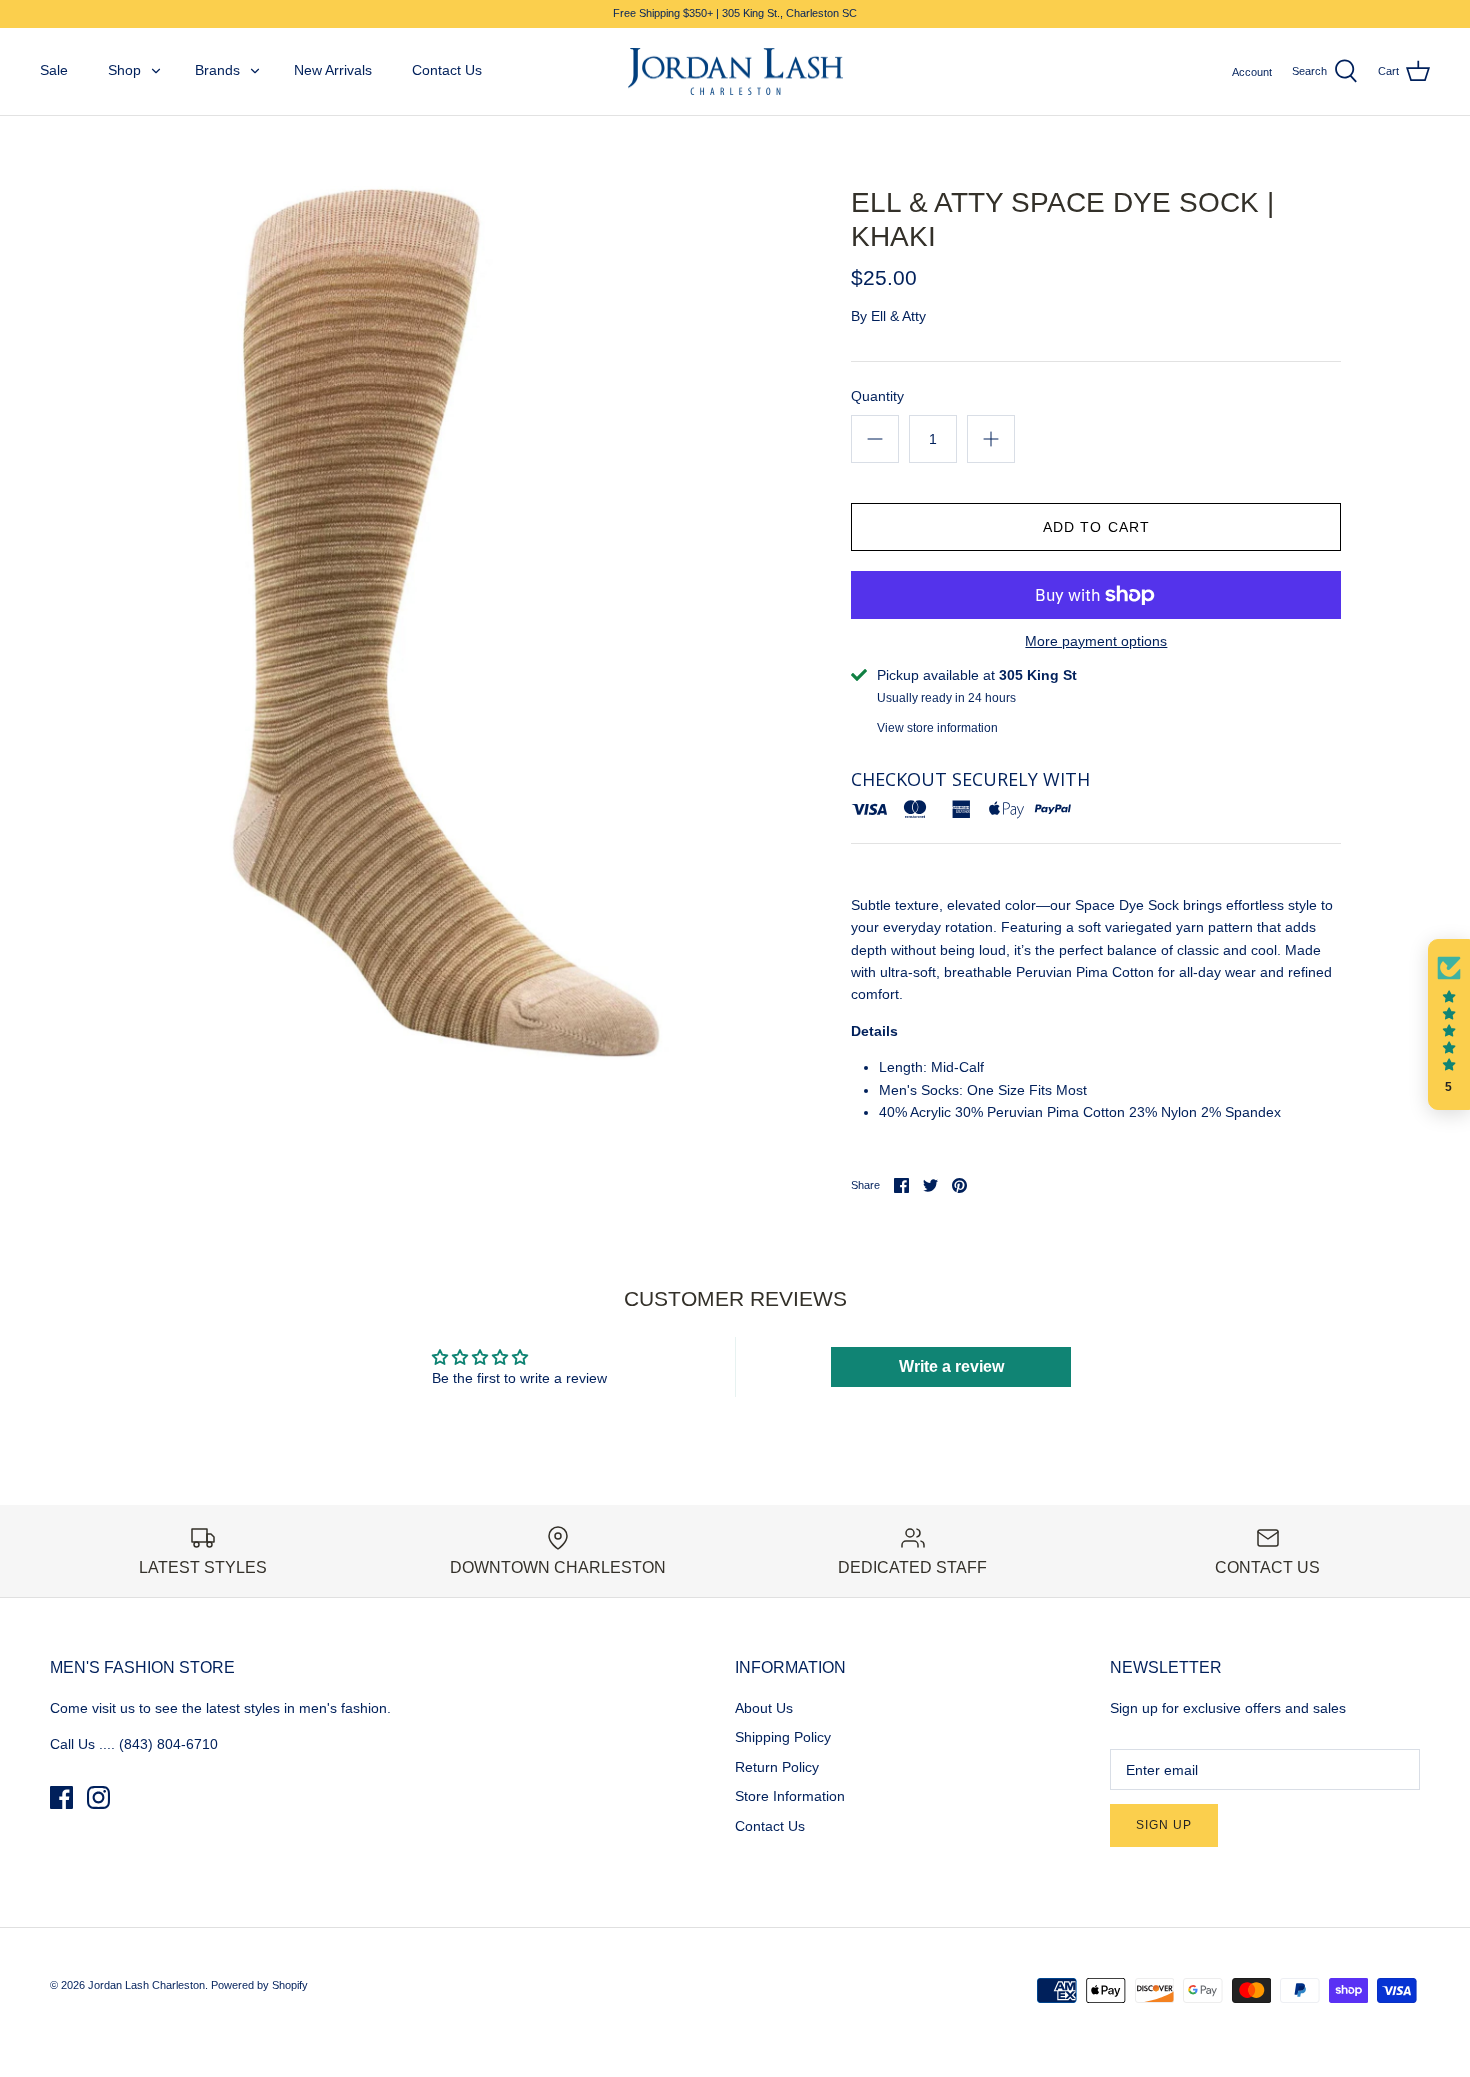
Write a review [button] (951, 1366)
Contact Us (447, 70)
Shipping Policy (783, 1737)
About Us (764, 1708)
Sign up (1164, 1825)
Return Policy (777, 1767)
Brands (217, 70)
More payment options (1096, 641)
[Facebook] (61, 1797)
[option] (442, 624)
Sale (54, 70)
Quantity (877, 396)
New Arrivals (333, 70)
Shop (124, 70)
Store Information (790, 1796)
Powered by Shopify (259, 1985)
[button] (1449, 1025)
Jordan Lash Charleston (146, 1985)
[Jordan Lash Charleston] (735, 72)
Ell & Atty (898, 316)
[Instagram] (98, 1797)
